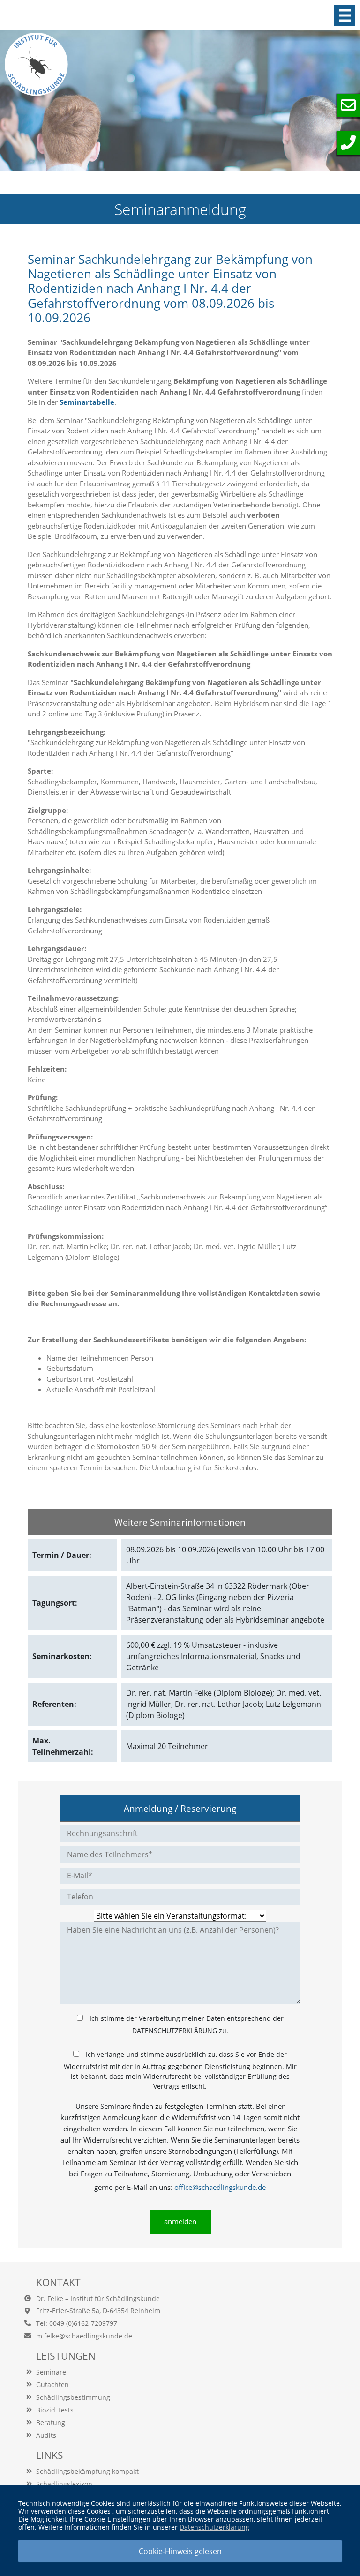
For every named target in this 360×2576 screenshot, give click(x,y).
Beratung (51, 2423)
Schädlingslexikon (64, 2484)
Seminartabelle (87, 402)
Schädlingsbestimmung (73, 2397)
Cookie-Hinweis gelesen (180, 2551)
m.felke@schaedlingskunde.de (84, 2336)
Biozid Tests (55, 2410)
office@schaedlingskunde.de (220, 2187)
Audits (46, 2435)
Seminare (51, 2372)
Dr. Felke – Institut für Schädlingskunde (98, 2298)
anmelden (180, 2221)
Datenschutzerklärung (214, 2527)
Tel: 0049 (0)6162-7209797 (77, 2323)
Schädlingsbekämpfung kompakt (87, 2471)
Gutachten (52, 2385)
